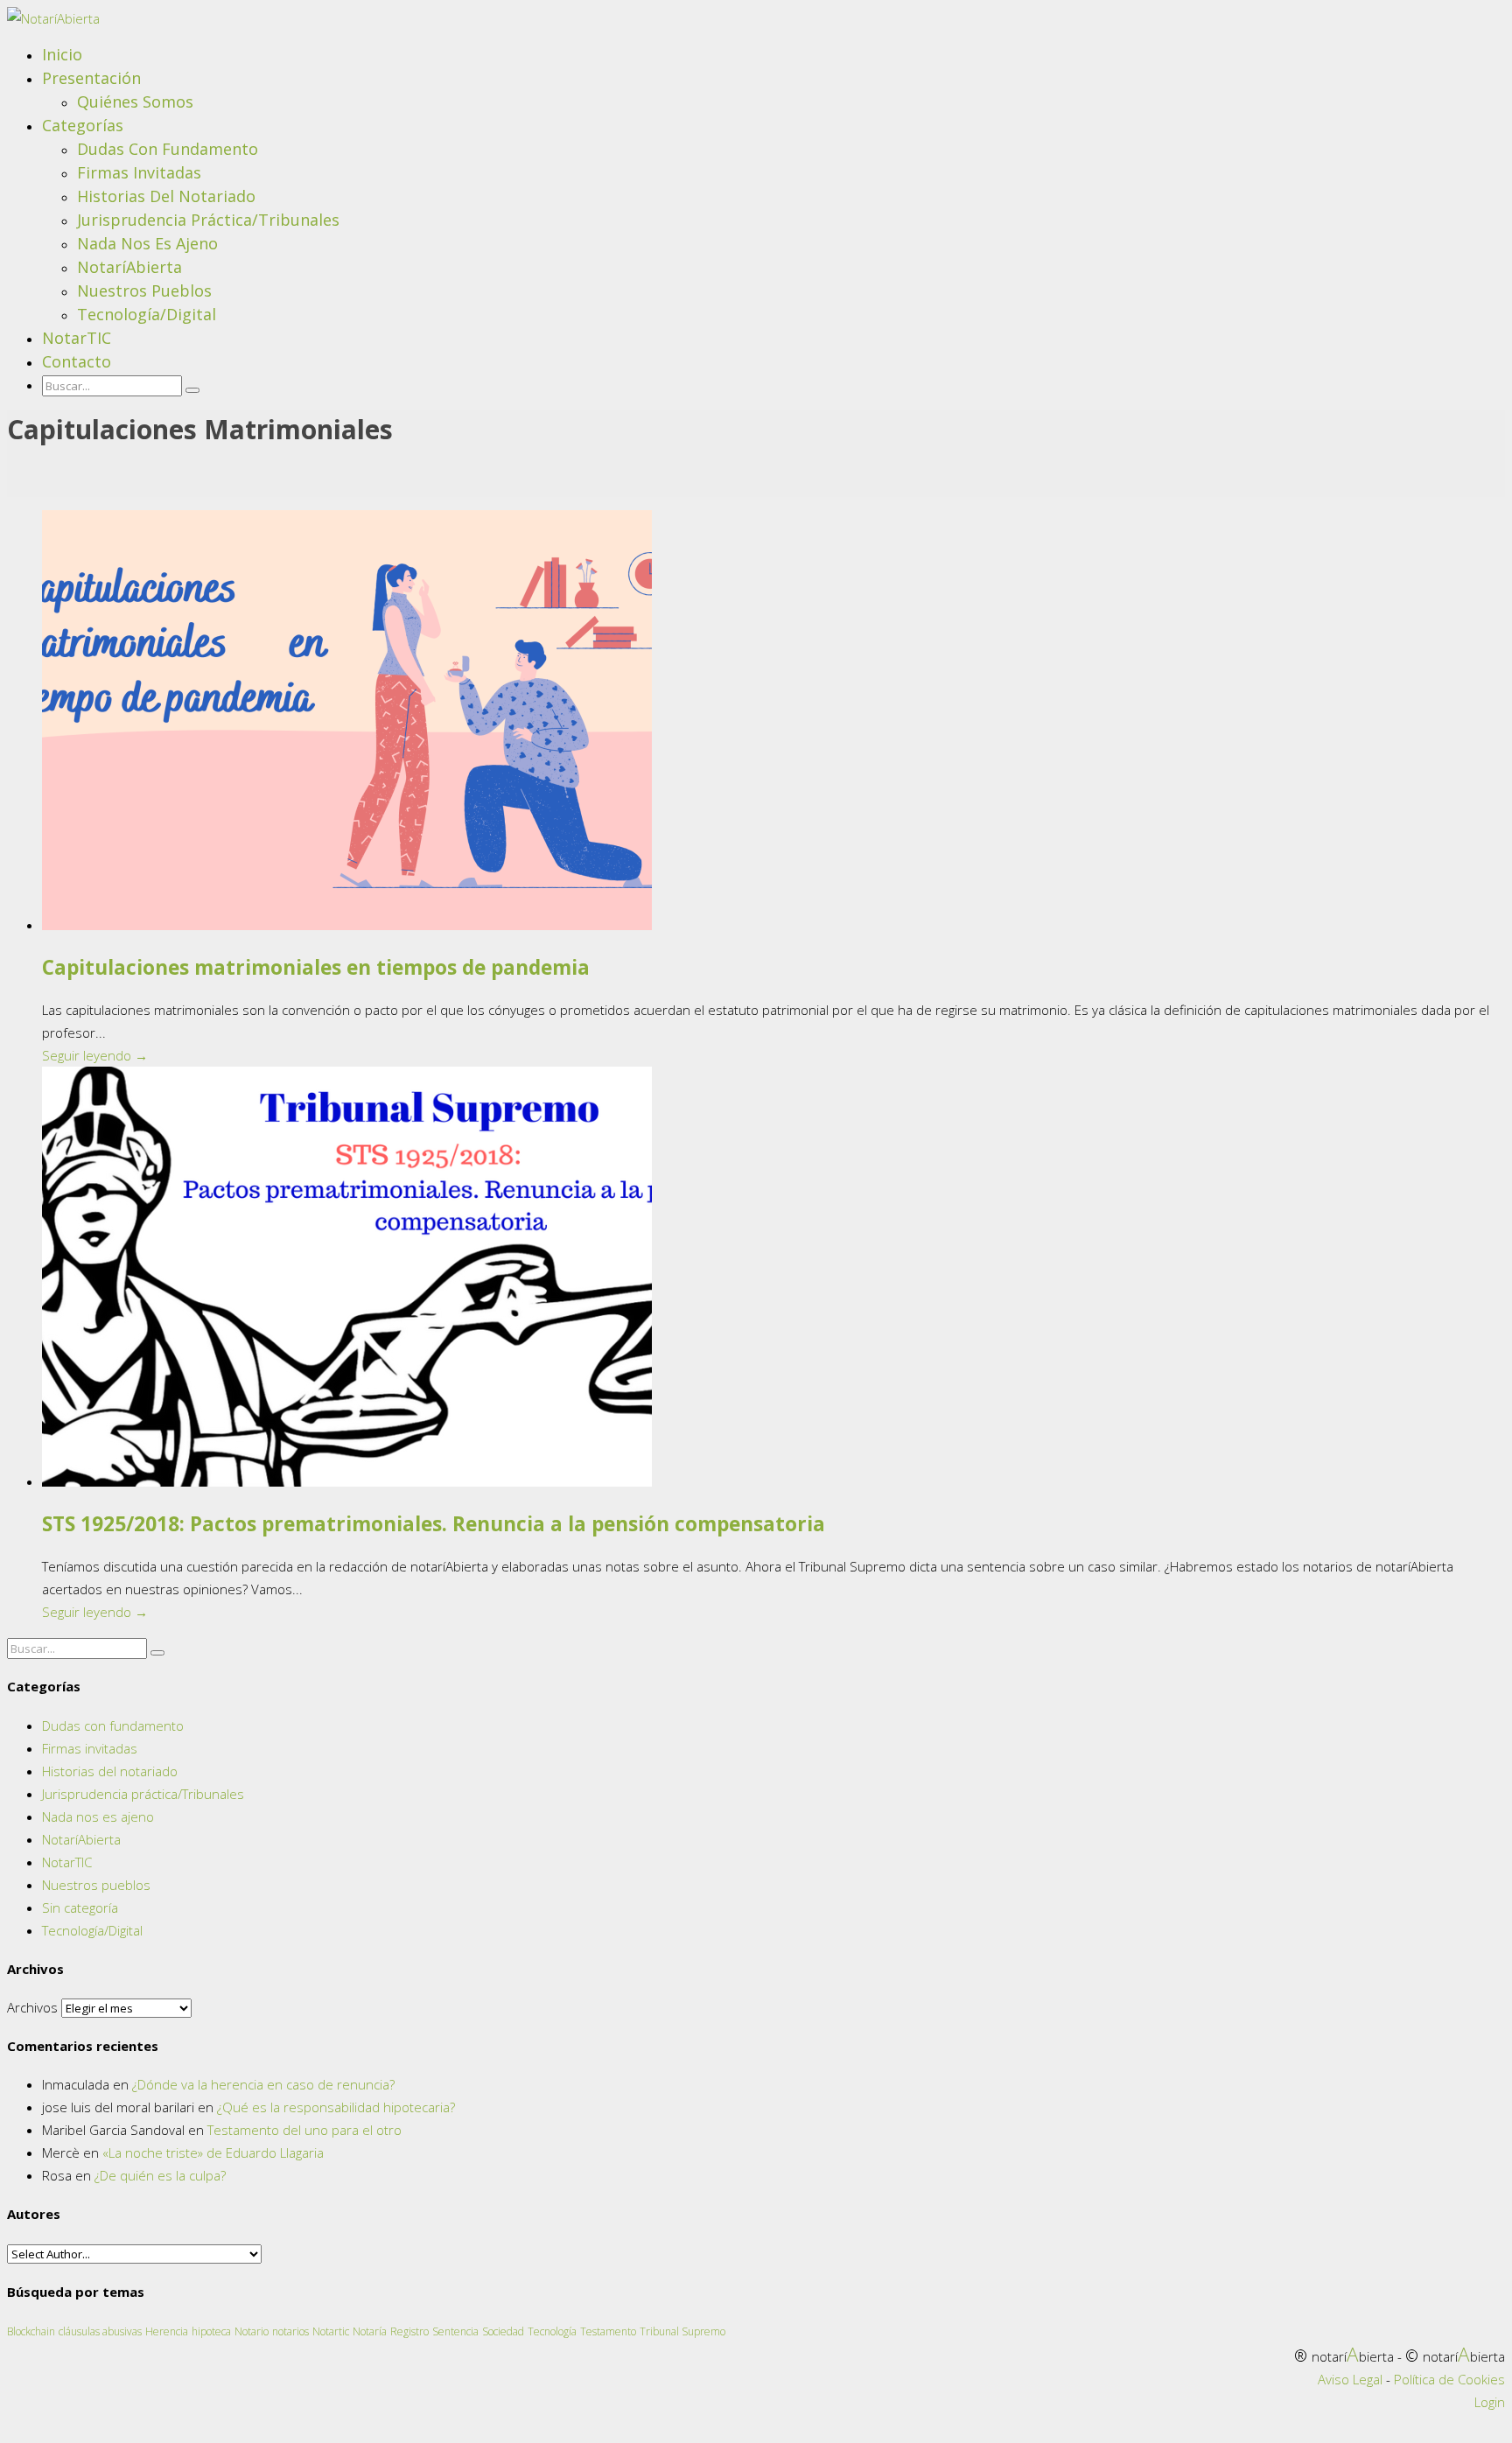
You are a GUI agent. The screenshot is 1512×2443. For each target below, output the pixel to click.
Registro (409, 2331)
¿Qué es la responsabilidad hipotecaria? (336, 2107)
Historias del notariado (166, 196)
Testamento (608, 2331)
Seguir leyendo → (95, 1055)
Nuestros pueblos (144, 290)
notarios (290, 2331)
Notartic (331, 2331)
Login (1490, 2402)
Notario (252, 2331)
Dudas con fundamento (168, 149)
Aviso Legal (1350, 2379)
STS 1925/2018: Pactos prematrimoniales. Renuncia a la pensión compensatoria (434, 1524)
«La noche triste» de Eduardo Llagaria (213, 2152)
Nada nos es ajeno (147, 243)
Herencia (167, 2331)
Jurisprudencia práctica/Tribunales (208, 220)
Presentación (91, 78)
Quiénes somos (135, 101)
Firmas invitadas (139, 172)
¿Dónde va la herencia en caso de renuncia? (263, 2084)
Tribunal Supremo (682, 2331)
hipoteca (211, 2331)
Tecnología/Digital (147, 314)
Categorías (83, 125)
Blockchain (31, 2331)
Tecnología (552, 2331)
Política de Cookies (1449, 2379)
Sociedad (503, 2331)
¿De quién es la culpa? (160, 2175)
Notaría (370, 2331)
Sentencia (455, 2331)
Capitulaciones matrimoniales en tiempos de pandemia (316, 967)
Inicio (62, 54)
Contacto (77, 361)
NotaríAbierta (129, 267)
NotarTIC (77, 338)
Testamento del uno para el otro (304, 2130)
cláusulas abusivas (100, 2331)
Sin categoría (80, 1907)
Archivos (32, 2007)
